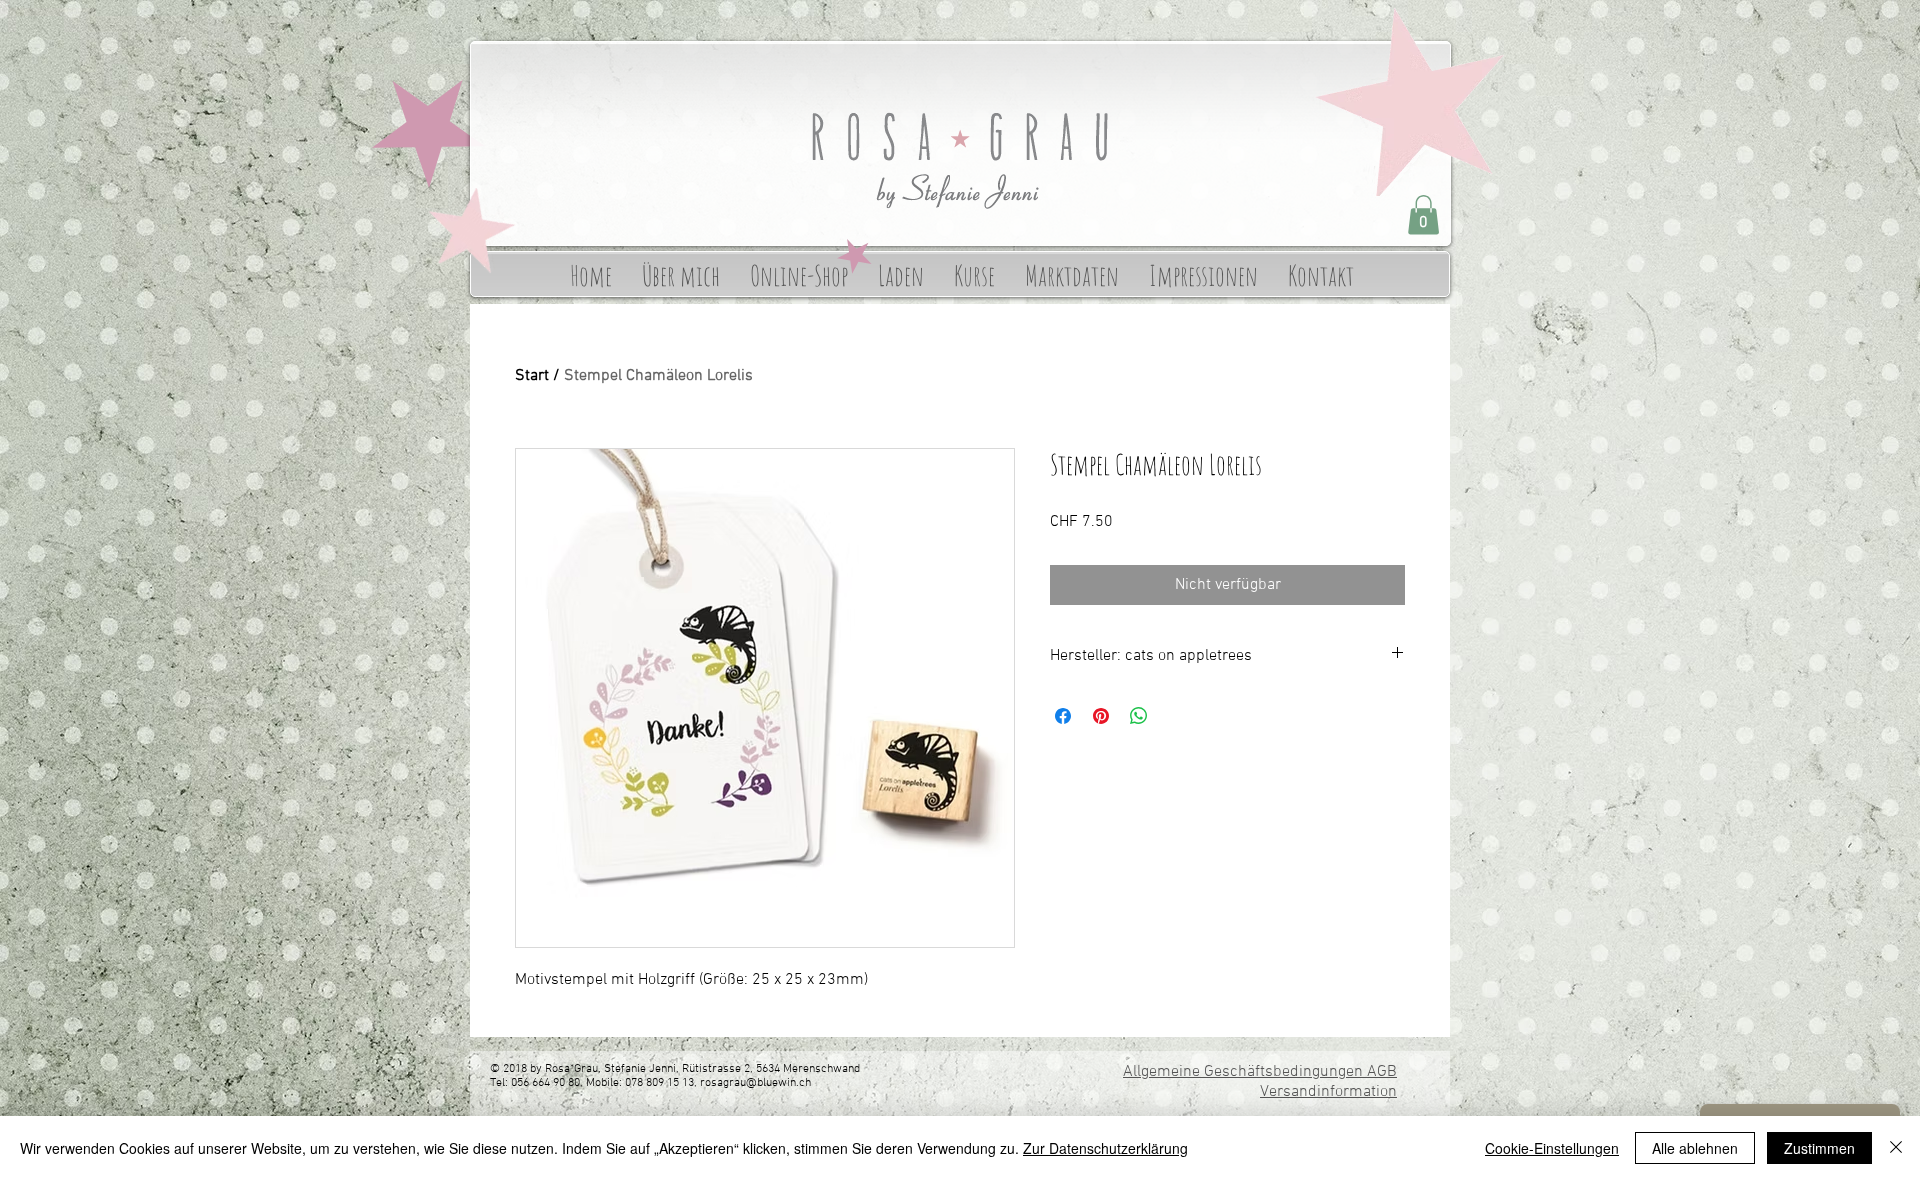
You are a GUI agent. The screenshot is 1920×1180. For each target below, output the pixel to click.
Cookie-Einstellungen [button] (1552, 1148)
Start (532, 376)
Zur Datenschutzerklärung (1105, 1148)
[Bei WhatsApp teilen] (1139, 716)
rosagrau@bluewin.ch (755, 1083)
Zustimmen (1819, 1148)
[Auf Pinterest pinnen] (1101, 716)
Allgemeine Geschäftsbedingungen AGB (1260, 1072)
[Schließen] (1896, 1148)
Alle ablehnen (1695, 1148)
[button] (1423, 214)
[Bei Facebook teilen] (1063, 716)
